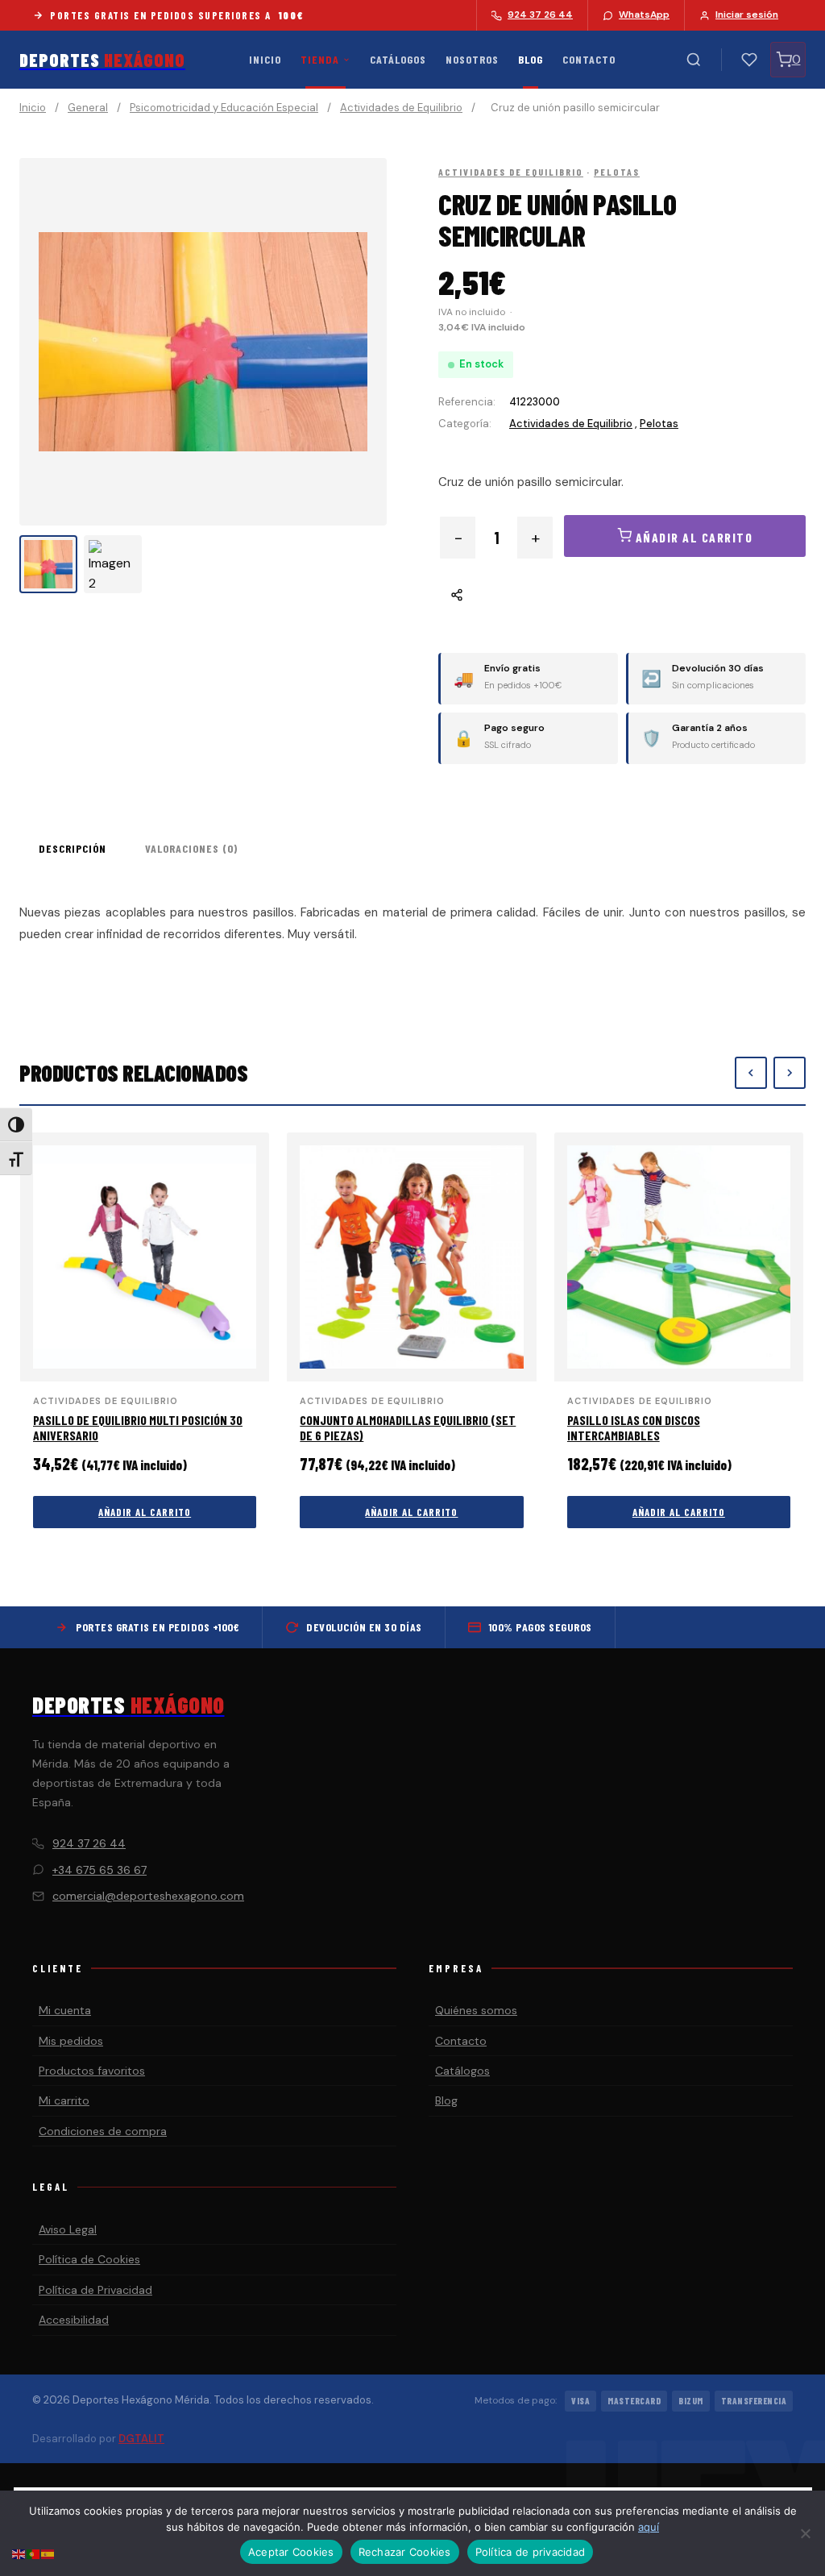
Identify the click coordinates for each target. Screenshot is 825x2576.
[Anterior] (751, 1073)
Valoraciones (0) (191, 848)
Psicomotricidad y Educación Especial (224, 108)
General (88, 108)
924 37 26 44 (89, 1843)
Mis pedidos (71, 2041)
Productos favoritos (92, 2071)
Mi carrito (64, 2100)
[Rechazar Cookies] (805, 2533)
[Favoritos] (749, 60)
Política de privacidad (531, 2552)
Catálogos (398, 59)
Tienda (320, 59)
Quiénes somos (476, 2010)
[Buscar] (694, 60)
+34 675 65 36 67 (99, 1870)
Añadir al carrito (145, 1512)
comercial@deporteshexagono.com (148, 1896)
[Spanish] (48, 2553)
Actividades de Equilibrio (401, 108)
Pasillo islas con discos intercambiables (634, 1427)
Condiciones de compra (103, 2131)
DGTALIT (141, 2439)
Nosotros (472, 59)
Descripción (73, 848)
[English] (19, 2553)
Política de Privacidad (95, 2290)
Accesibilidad (74, 2320)
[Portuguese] (34, 2553)
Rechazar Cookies (405, 2552)
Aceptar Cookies (291, 2552)
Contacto (589, 59)
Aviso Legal (68, 2229)
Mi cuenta (65, 2010)
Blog (531, 59)
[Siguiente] (790, 1073)
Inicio (265, 59)
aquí (649, 2527)
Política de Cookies (89, 2259)
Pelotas (617, 172)
